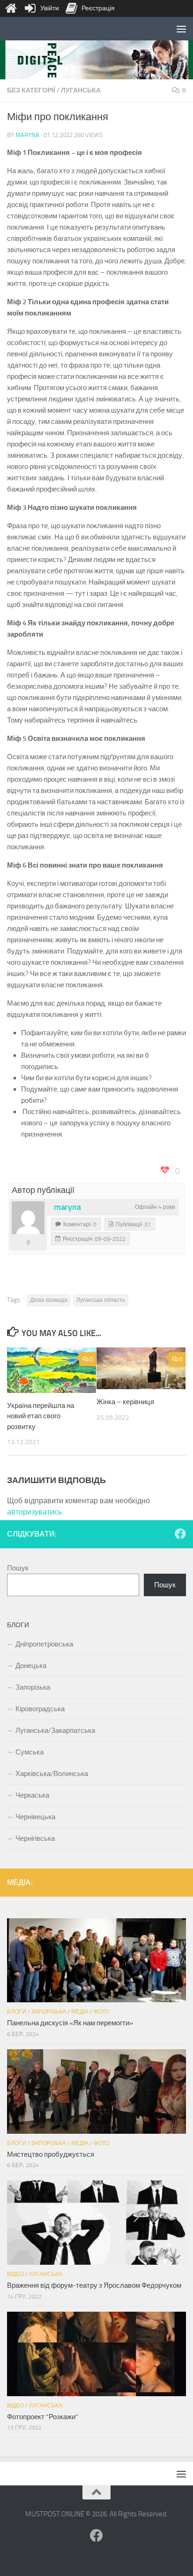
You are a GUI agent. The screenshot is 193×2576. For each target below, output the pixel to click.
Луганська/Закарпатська (55, 1730)
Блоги (17, 2012)
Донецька (31, 1666)
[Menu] (181, 29)
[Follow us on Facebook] (180, 1534)
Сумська (30, 1752)
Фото (101, 2012)
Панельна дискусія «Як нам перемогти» (70, 2023)
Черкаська (32, 1795)
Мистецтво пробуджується (51, 2154)
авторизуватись (34, 1512)
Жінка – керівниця (125, 1402)
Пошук (18, 1568)
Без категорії (31, 90)
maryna (27, 135)
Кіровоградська (40, 1709)
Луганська (81, 90)
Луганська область (101, 1300)
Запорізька (33, 1687)
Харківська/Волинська (52, 1774)
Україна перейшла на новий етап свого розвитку (41, 1416)
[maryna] (28, 1218)
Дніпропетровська (44, 1644)
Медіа (80, 2012)
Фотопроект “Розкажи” (43, 2417)
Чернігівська (35, 1838)
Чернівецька (35, 1817)
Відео (15, 2274)
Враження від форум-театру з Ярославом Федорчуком (94, 2285)
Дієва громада (49, 1300)
